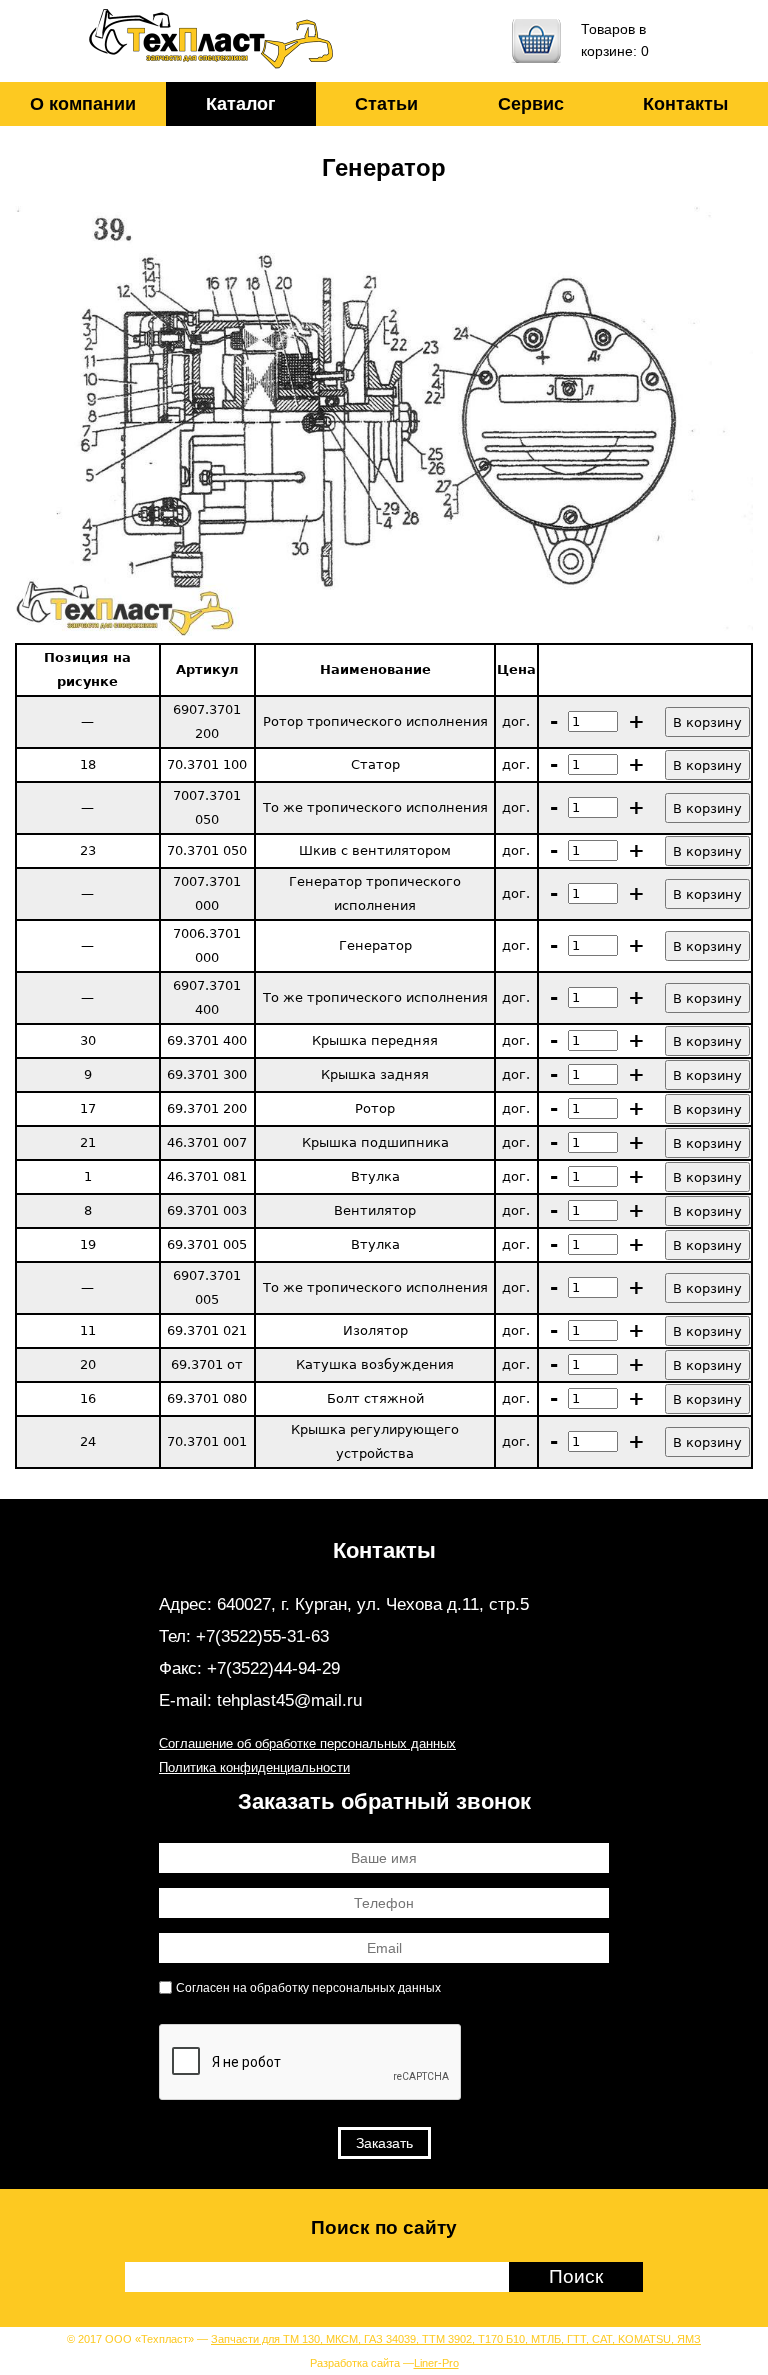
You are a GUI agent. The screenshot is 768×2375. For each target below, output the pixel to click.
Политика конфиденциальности (254, 1767)
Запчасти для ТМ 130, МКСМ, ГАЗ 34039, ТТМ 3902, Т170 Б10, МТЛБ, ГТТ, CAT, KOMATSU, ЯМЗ (456, 2339)
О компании (83, 104)
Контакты (685, 104)
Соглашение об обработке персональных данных (307, 1743)
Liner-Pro (436, 2363)
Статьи (386, 104)
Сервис (531, 104)
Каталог (241, 104)
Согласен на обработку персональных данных (308, 1988)
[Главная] (212, 41)
